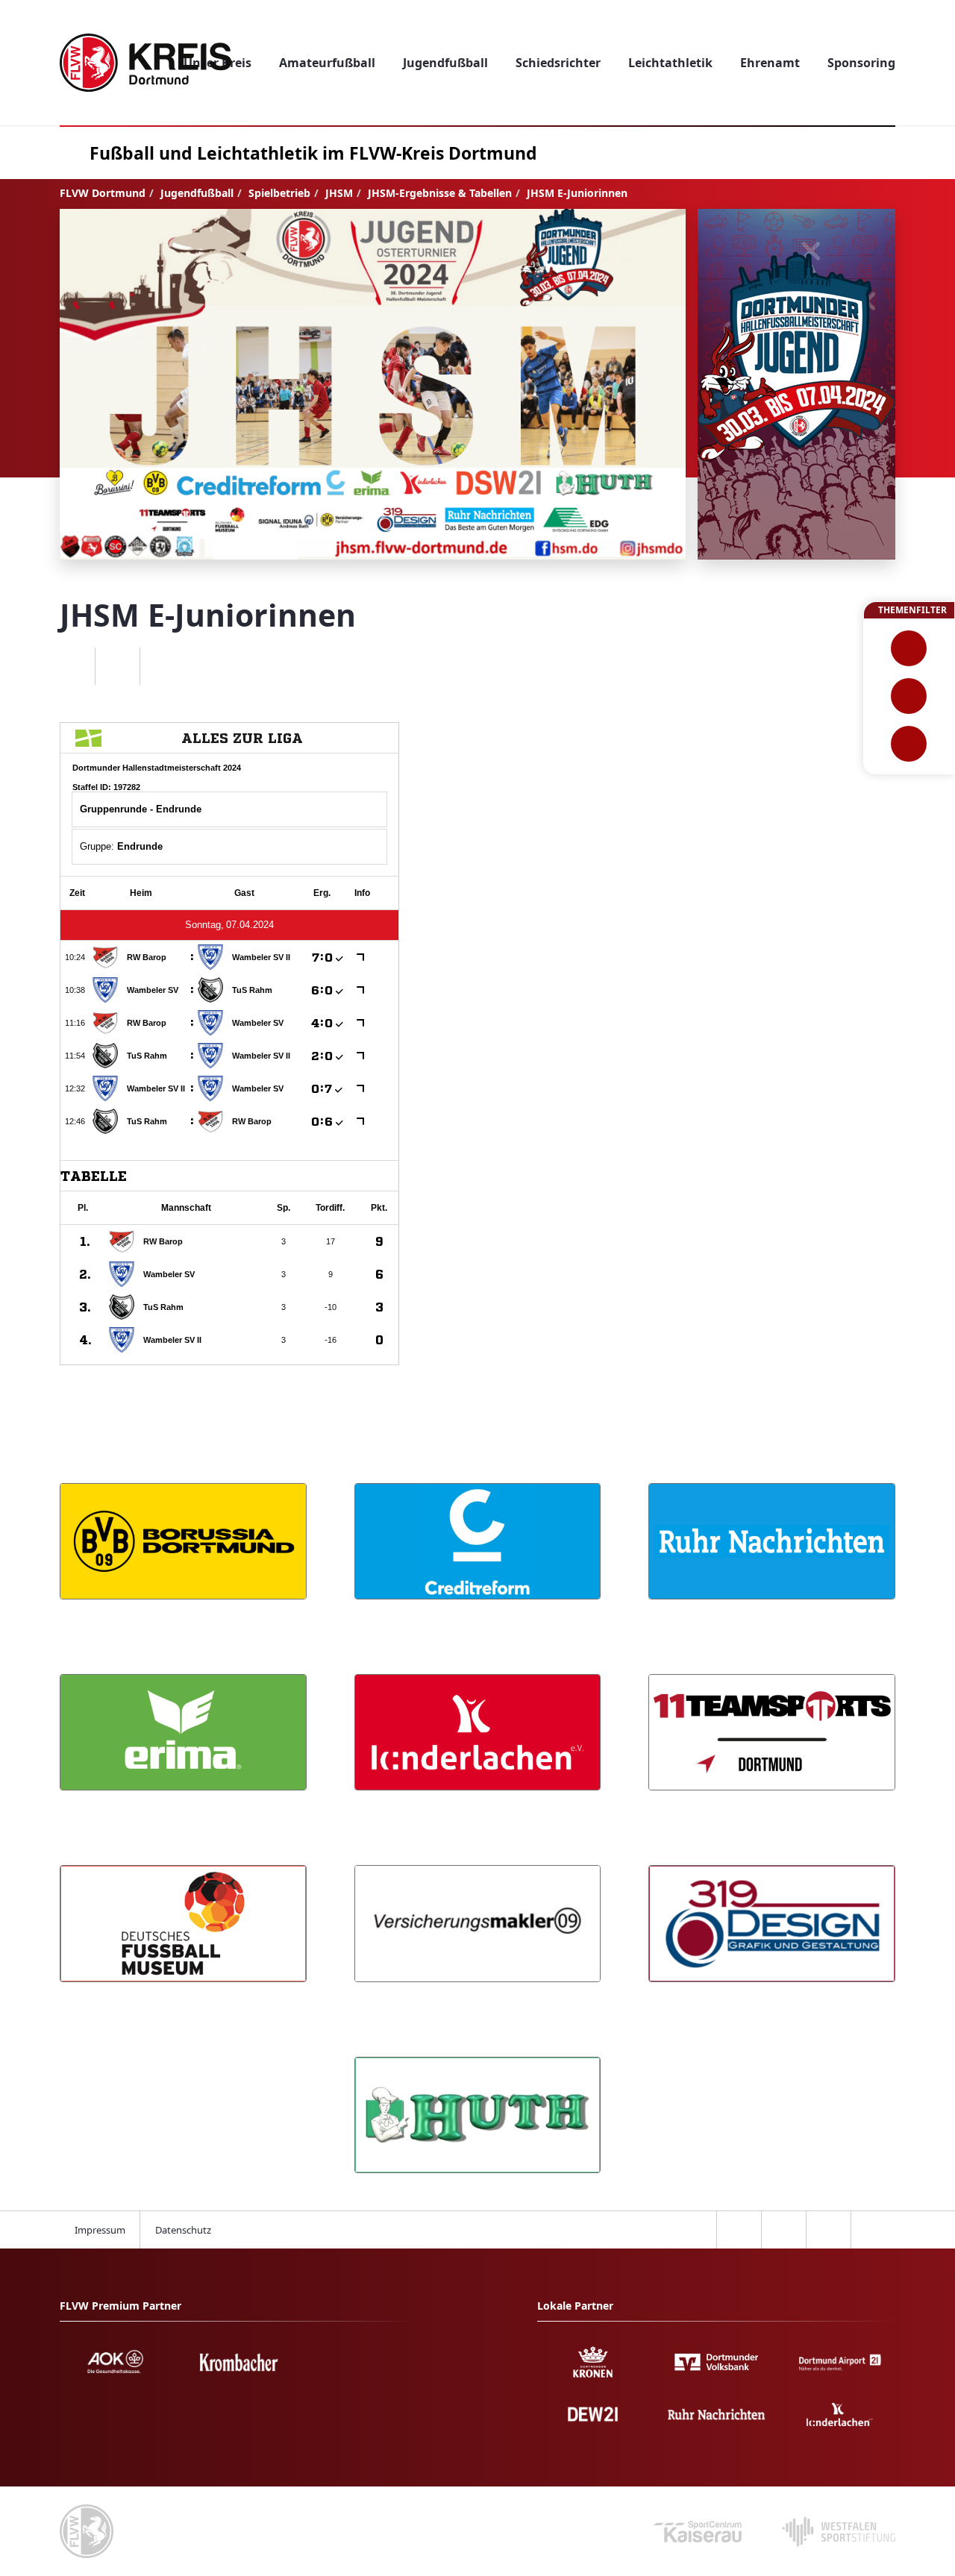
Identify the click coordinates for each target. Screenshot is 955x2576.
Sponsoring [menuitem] (861, 63)
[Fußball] (909, 648)
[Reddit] (162, 666)
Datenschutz (183, 2230)
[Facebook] (72, 666)
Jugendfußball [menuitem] (445, 63)
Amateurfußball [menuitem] (327, 63)
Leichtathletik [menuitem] (670, 63)
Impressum (100, 2230)
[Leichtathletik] (909, 696)
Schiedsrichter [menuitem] (558, 63)
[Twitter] (117, 666)
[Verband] (909, 744)
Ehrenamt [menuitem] (770, 63)
